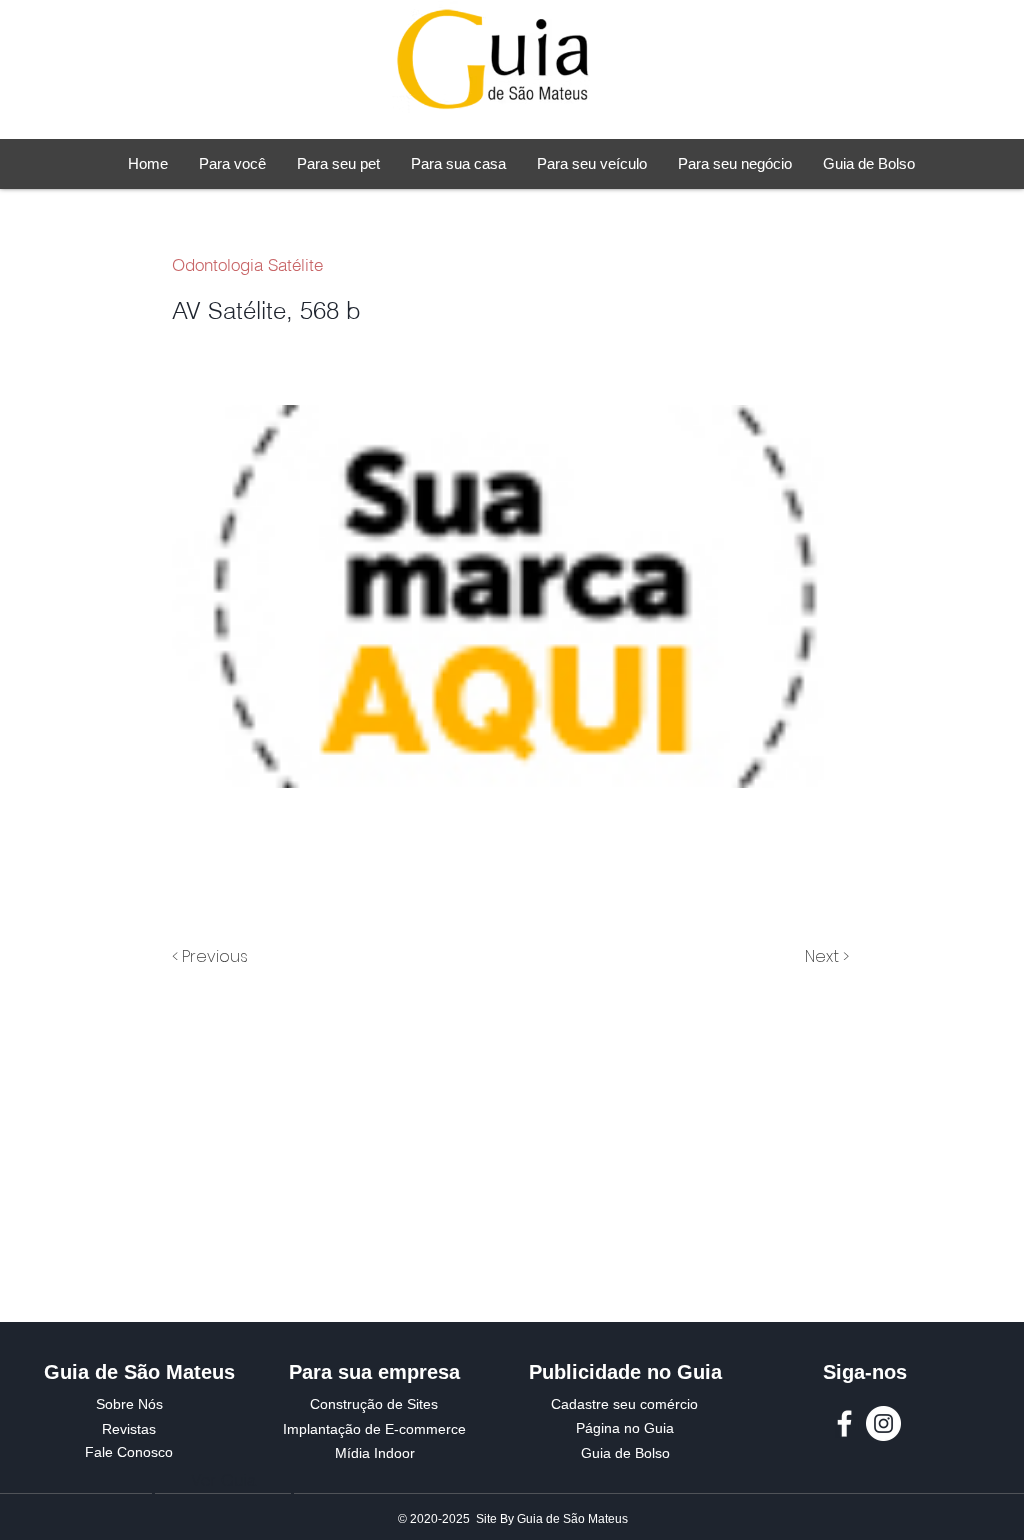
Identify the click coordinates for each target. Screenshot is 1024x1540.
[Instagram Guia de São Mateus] (883, 1423)
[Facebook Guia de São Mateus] (844, 1423)
